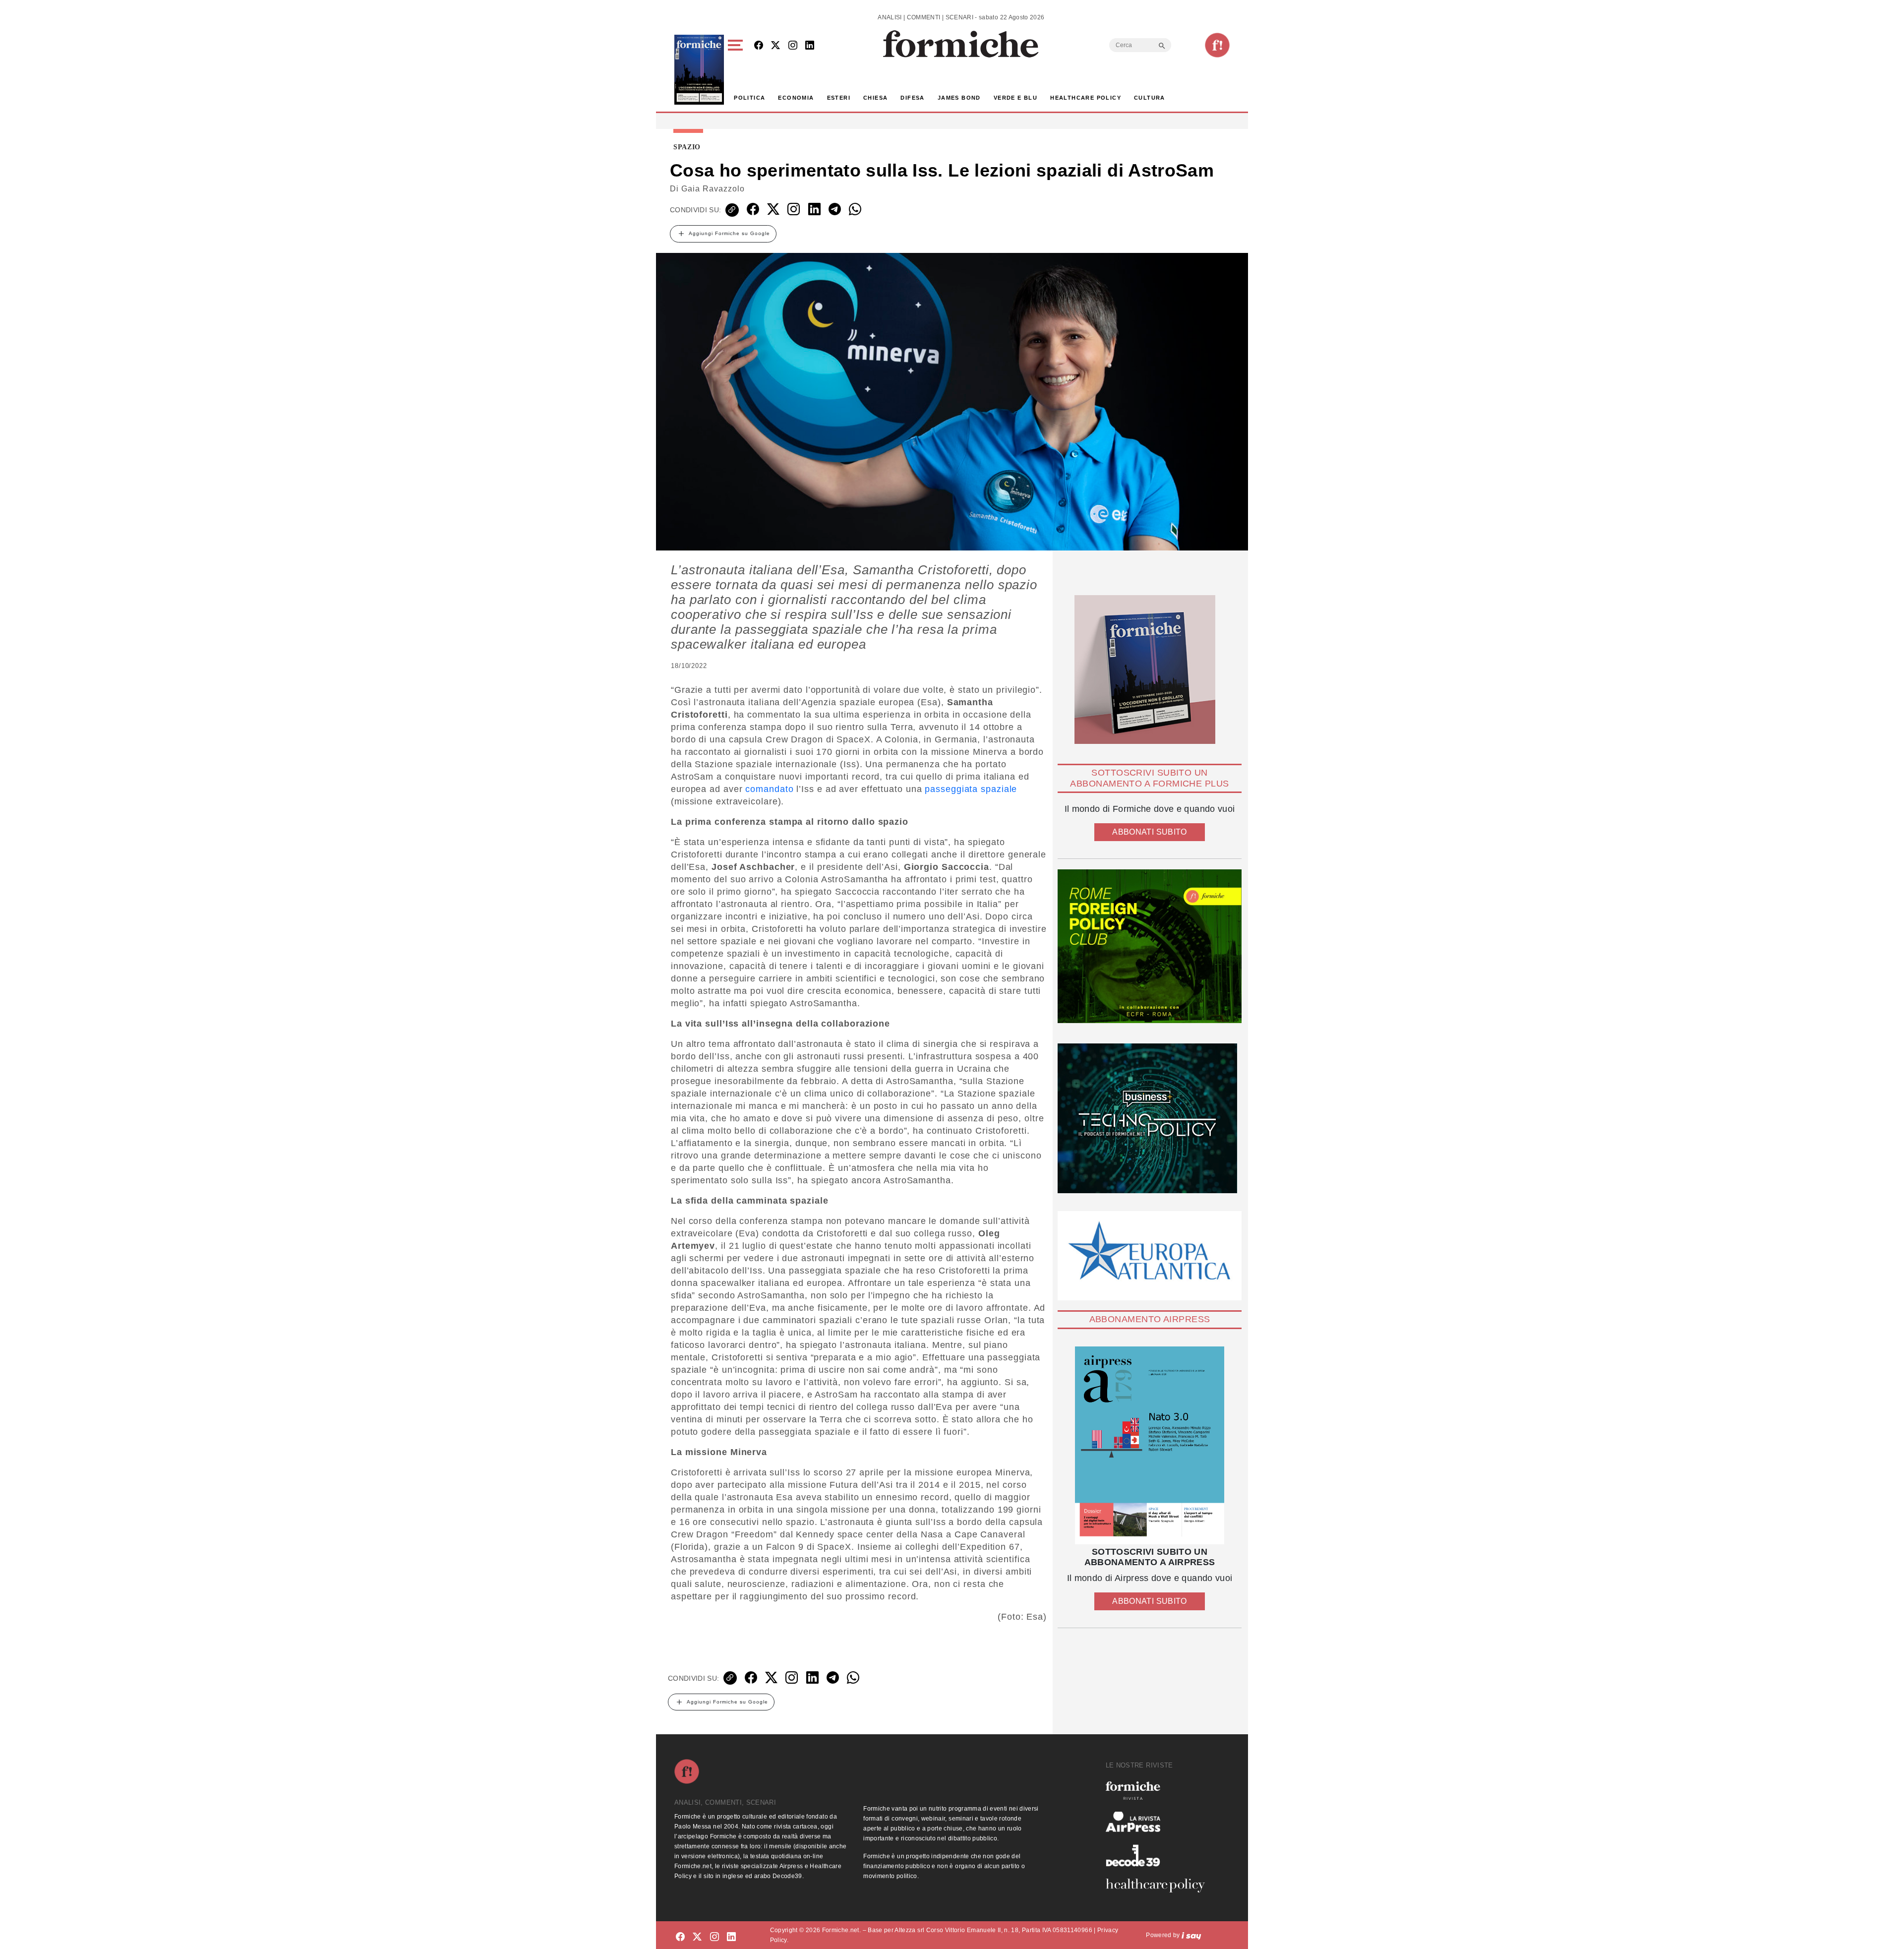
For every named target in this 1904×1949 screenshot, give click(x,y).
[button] (737, 70)
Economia (796, 98)
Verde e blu (1015, 98)
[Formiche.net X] (775, 46)
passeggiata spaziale (971, 789)
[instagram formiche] (714, 1937)
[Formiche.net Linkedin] (810, 46)
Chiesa (875, 98)
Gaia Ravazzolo (713, 189)
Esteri (839, 98)
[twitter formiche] (697, 1937)
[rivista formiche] (1150, 1445)
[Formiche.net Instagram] (793, 46)
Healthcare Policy (1086, 98)
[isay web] (1191, 1935)
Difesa (912, 98)
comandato (769, 789)
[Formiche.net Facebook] (759, 46)
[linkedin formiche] (731, 1937)
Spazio (687, 147)
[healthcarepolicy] (1159, 1886)
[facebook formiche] (680, 1937)
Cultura (1150, 98)
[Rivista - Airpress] (1159, 1822)
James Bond (959, 98)
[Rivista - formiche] (1159, 1791)
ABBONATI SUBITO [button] (1149, 832)
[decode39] (1159, 1855)
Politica (749, 98)
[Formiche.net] (1217, 45)
